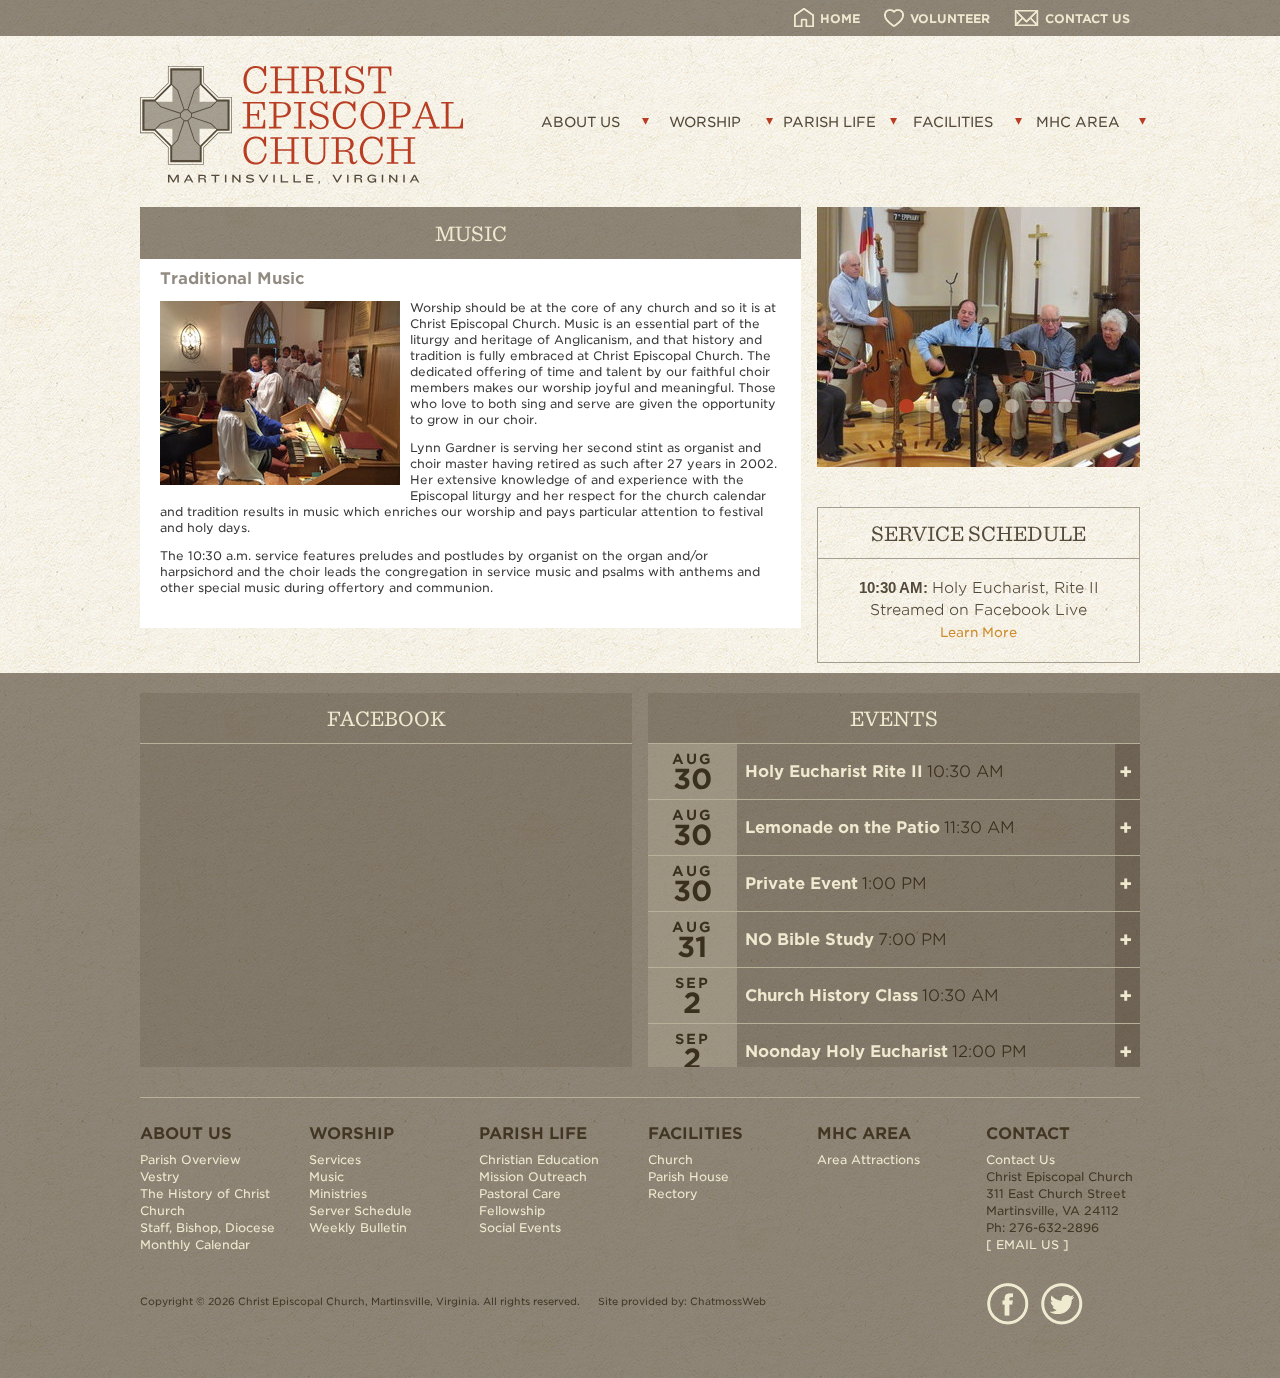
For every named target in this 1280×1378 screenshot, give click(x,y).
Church (670, 1159)
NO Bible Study (809, 939)
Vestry (160, 1176)
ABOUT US (580, 122)
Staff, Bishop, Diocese (207, 1227)
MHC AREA (1078, 122)
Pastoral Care (520, 1193)
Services (335, 1159)
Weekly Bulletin (358, 1227)
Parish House (688, 1176)
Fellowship (512, 1210)
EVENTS (894, 717)
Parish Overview (190, 1159)
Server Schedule (360, 1210)
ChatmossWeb (728, 1301)
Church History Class (831, 995)
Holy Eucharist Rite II (834, 771)
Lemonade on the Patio (842, 827)
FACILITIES (953, 122)
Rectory (673, 1193)
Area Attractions (868, 1159)
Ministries (338, 1193)
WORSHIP (705, 122)
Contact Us (1020, 1159)
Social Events (520, 1227)
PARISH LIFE (829, 122)
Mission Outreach (533, 1176)
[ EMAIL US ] (1027, 1244)
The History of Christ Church (205, 1202)
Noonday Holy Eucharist (846, 1051)
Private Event (801, 883)
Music (326, 1176)
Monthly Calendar (195, 1244)
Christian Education (539, 1159)
